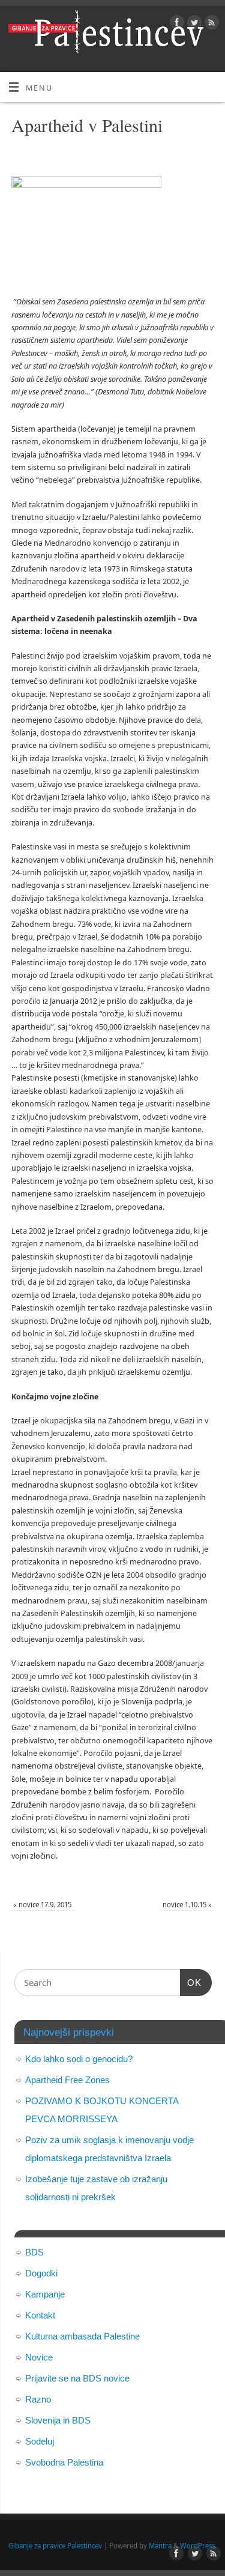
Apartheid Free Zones (67, 2080)
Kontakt (40, 2315)
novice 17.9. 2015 (42, 1905)
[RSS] (210, 24)
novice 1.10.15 (187, 1905)
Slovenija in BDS (58, 2420)
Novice (39, 2357)
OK (191, 1982)
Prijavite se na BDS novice (77, 2378)
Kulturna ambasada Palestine (82, 2336)
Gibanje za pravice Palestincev (55, 2546)
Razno (38, 2399)
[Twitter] (193, 24)
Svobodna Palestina (64, 2462)
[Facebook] (175, 24)
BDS (34, 2252)
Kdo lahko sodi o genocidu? (79, 2059)
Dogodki (41, 2273)
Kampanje (45, 2294)
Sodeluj (40, 2441)
